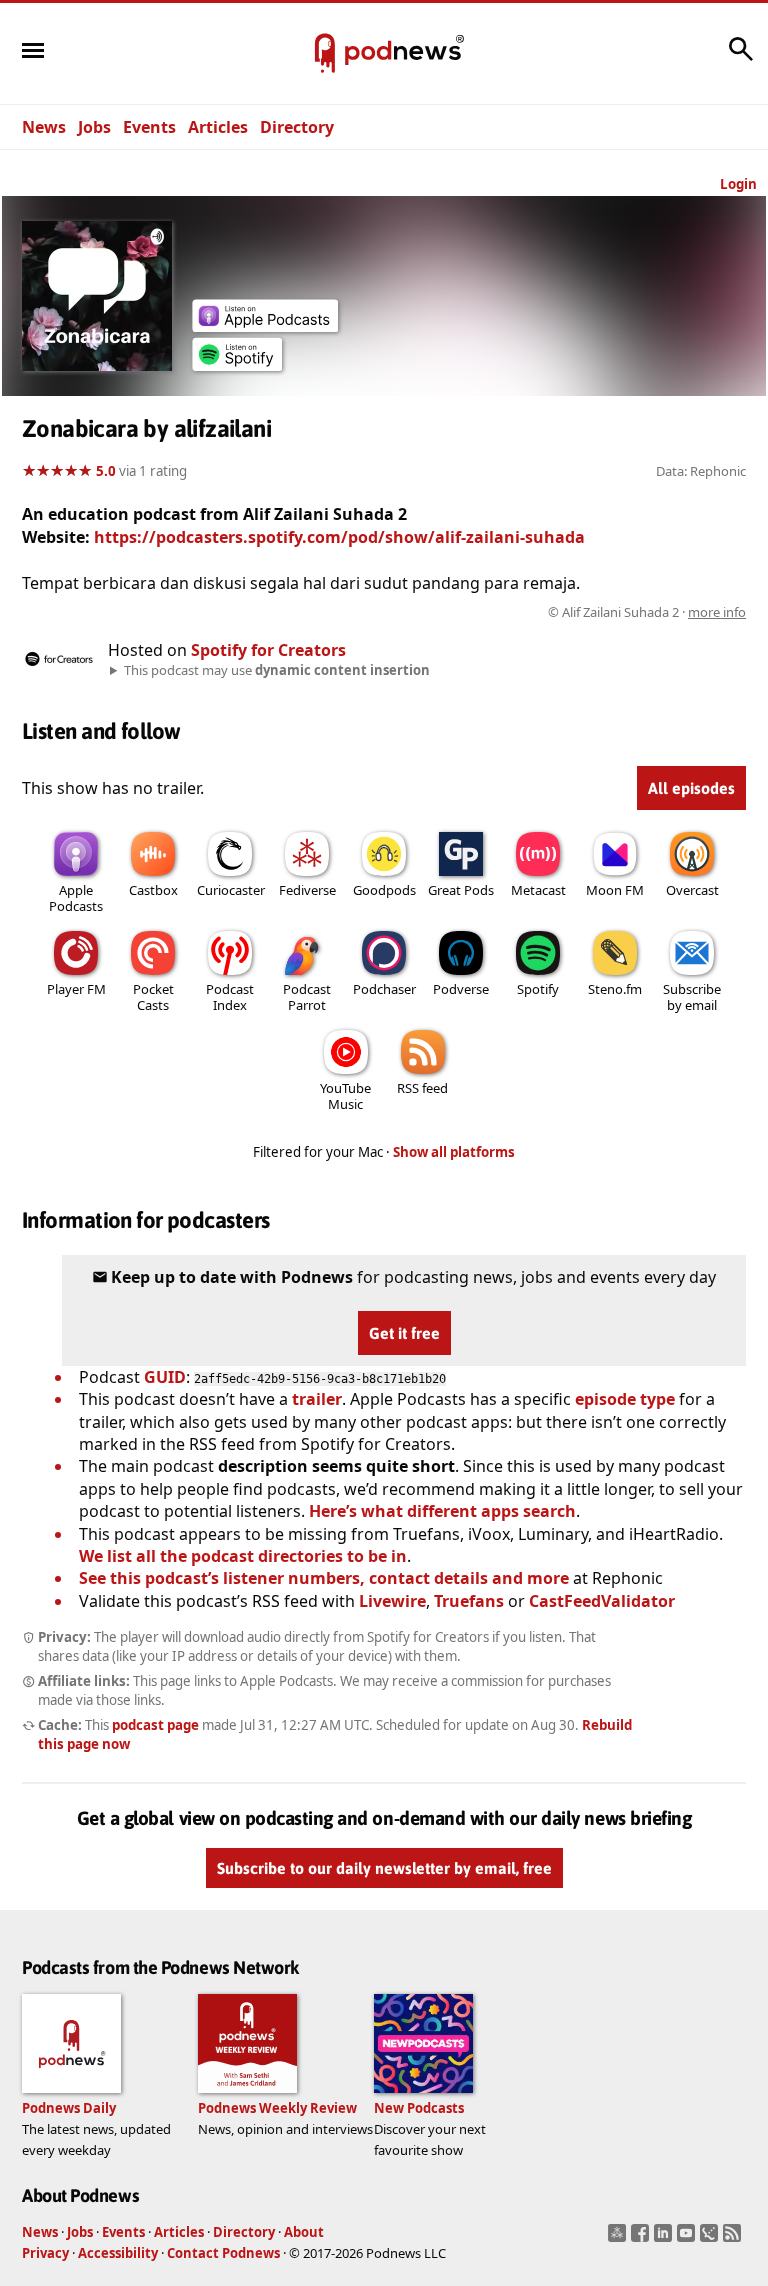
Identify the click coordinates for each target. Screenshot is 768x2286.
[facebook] (642, 2239)
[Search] (741, 59)
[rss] (734, 2239)
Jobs (94, 127)
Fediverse (307, 890)
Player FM (76, 989)
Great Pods (461, 890)
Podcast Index (230, 997)
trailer (317, 1399)
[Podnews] (325, 54)
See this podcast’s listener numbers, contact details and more (324, 1578)
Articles (218, 127)
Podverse (461, 989)
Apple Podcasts (76, 898)
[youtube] (688, 2239)
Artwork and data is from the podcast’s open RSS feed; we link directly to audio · (429, 612)
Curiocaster (231, 890)
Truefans (469, 1601)
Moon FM (615, 890)
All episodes (691, 788)
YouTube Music (345, 1096)
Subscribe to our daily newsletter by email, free (384, 1868)
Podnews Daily (69, 2108)
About (304, 2232)
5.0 (106, 471)
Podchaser (384, 989)
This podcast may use (277, 670)
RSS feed (422, 1088)
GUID (165, 1377)
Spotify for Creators (268, 650)
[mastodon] (619, 2239)
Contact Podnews (223, 2253)
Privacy (45, 2253)
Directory (297, 127)
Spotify (538, 989)
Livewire (392, 1601)
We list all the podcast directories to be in (243, 1556)
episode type (625, 1399)
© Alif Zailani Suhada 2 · (647, 612)
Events (149, 127)
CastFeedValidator (602, 1601)
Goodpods (384, 890)
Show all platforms (454, 1152)
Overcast (692, 890)
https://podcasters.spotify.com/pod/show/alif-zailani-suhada (339, 537)
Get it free (404, 1333)
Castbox (153, 890)
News (44, 127)
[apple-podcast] (265, 326)
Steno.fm (615, 989)
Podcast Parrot (307, 997)
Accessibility (118, 2253)
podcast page (155, 1725)
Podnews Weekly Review (277, 2108)
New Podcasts (419, 2108)
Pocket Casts (153, 997)
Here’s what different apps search (442, 1511)
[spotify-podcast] (237, 365)
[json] (711, 2239)
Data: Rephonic (701, 471)
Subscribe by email (692, 997)
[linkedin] (665, 2239)
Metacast (538, 890)
